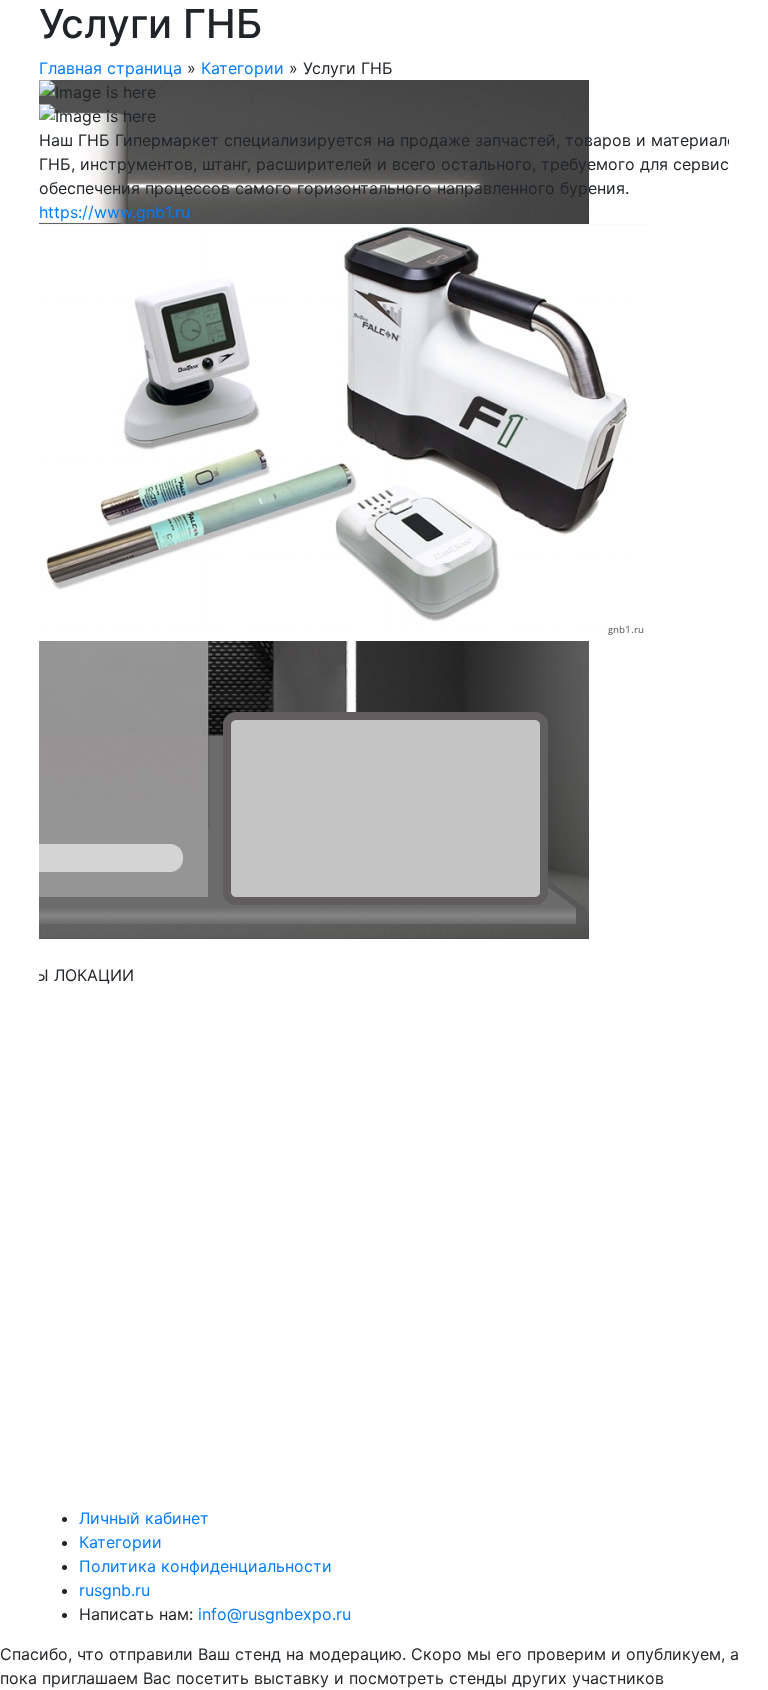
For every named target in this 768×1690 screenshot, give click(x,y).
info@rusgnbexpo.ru (272, 1614)
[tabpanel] (384, 360)
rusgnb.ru (114, 1590)
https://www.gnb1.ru (114, 212)
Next (604, 1012)
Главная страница (110, 68)
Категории (242, 68)
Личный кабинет (144, 1518)
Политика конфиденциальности (205, 1566)
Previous (24, 778)
